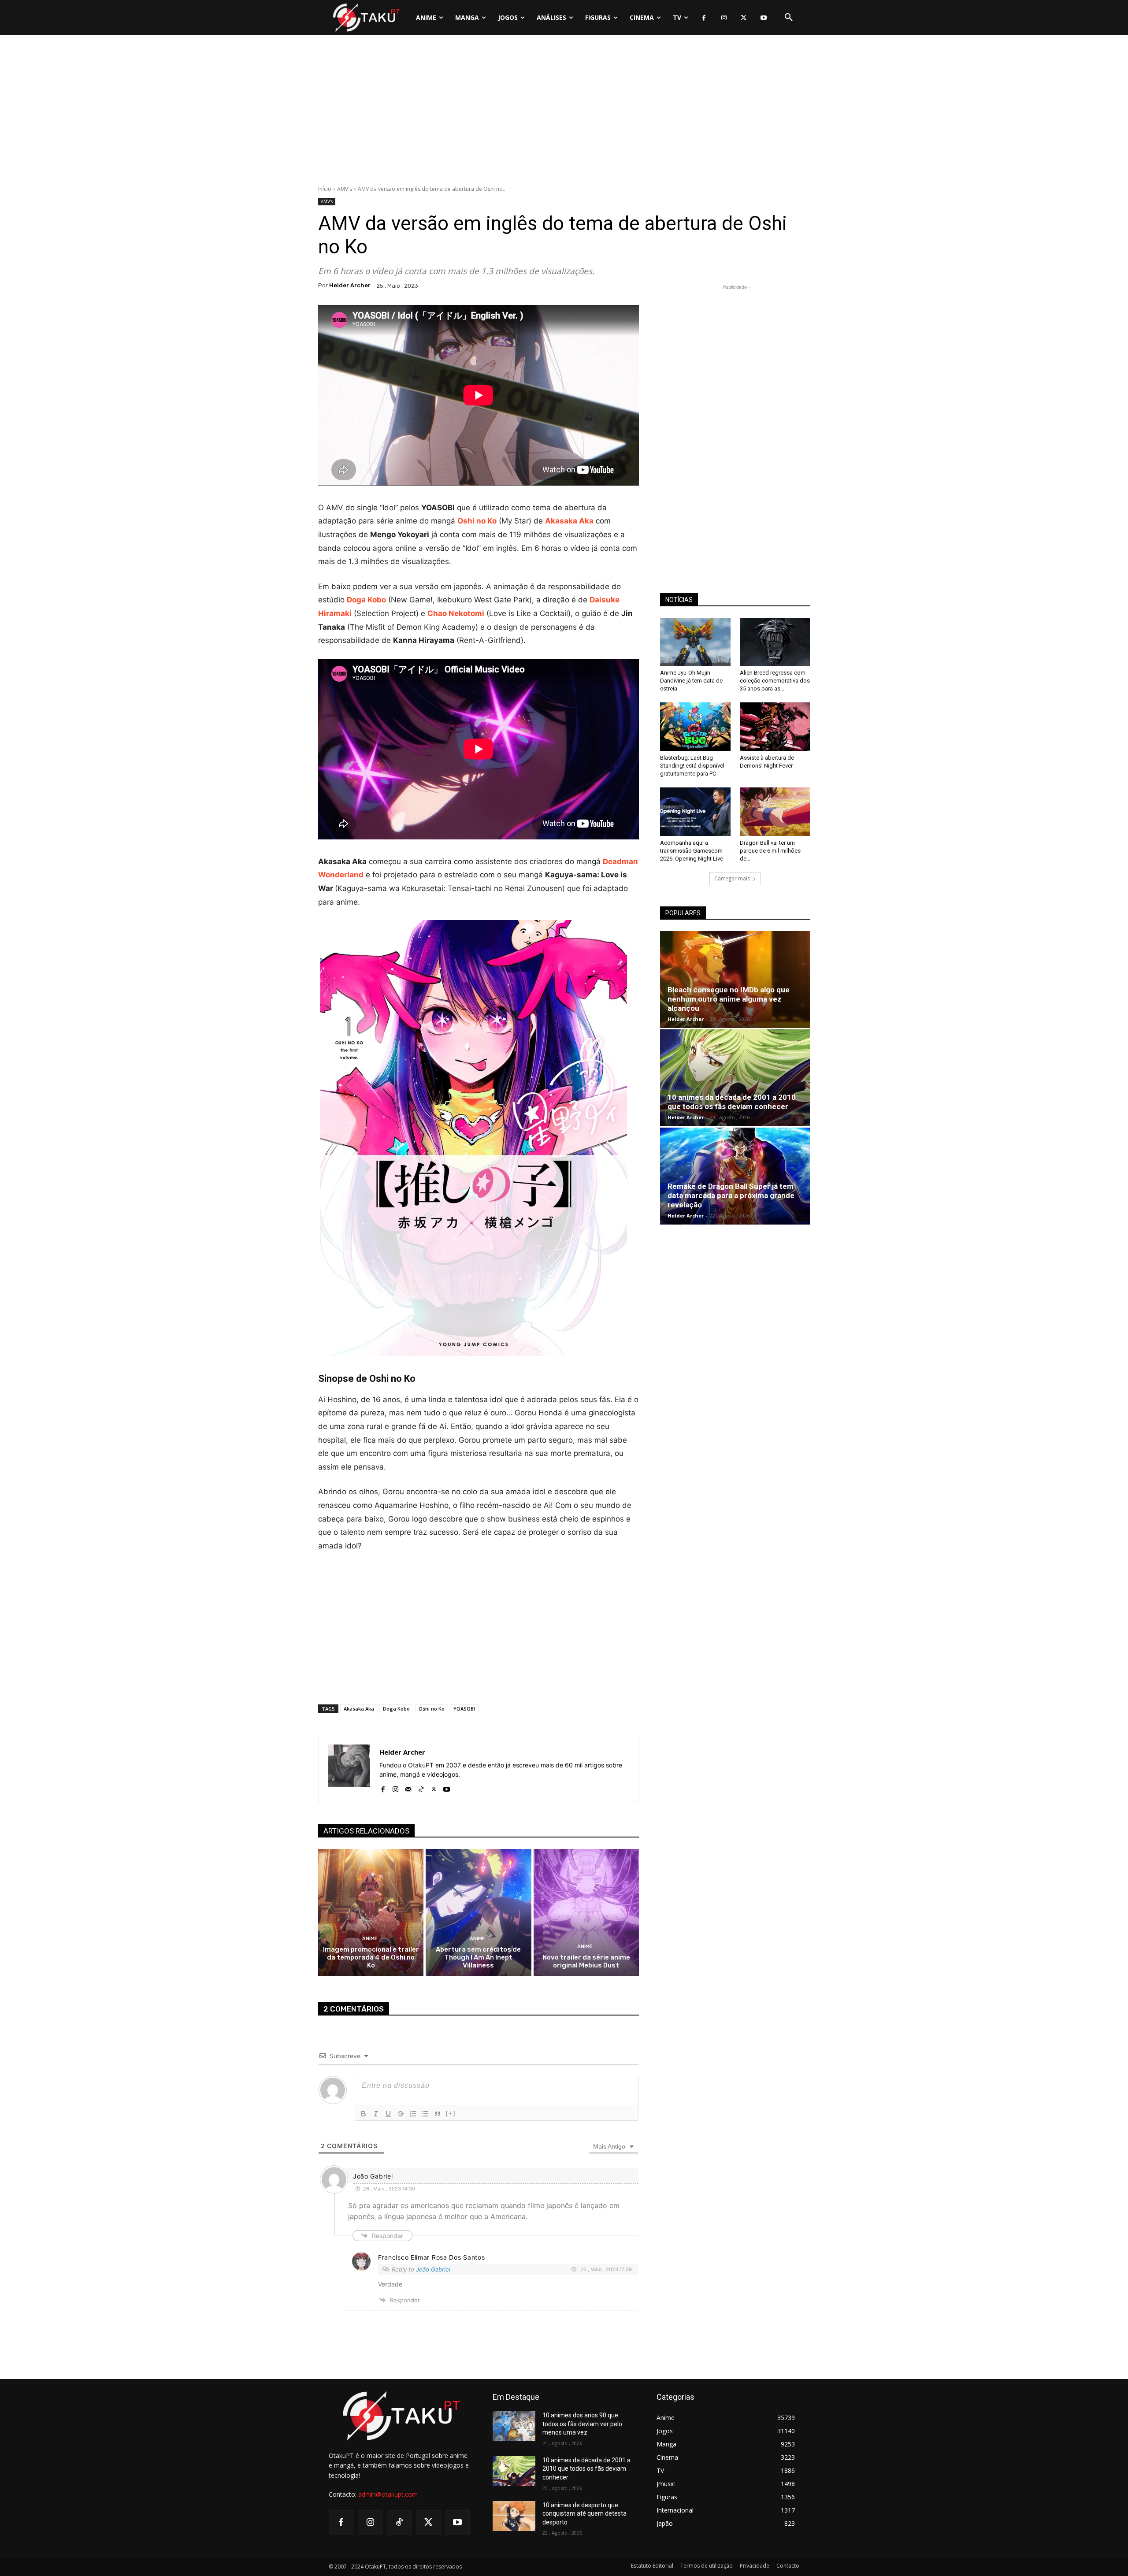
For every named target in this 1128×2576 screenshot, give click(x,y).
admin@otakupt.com (388, 2494)
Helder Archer (350, 285)
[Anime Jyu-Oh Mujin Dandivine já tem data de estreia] (695, 642)
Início (325, 189)
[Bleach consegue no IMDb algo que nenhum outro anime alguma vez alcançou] (735, 980)
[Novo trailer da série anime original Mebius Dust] (586, 1912)
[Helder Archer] (349, 1769)
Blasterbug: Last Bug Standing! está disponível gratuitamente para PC (692, 766)
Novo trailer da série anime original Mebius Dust (586, 1961)
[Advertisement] (564, 112)
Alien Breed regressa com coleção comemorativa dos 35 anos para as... (775, 681)
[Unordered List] (425, 2114)
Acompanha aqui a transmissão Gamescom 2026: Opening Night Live (692, 851)
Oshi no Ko (432, 1709)
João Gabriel (433, 2269)
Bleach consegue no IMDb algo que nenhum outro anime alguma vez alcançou (729, 999)
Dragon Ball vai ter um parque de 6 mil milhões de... (770, 851)
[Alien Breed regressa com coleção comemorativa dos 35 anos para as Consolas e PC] (775, 642)
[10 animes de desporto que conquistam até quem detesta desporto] (514, 2516)
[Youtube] (763, 18)
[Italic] (376, 2114)
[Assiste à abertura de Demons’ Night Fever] (775, 727)
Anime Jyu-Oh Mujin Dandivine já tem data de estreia (691, 681)
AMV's (345, 189)
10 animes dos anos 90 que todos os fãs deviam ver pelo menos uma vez (582, 2424)
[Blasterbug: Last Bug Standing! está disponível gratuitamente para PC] (695, 727)
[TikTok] (421, 1787)
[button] (789, 18)
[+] (451, 2113)
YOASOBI (464, 1709)
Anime (370, 1939)
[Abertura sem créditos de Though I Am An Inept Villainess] (478, 1912)
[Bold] (364, 2114)
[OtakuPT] (366, 17)
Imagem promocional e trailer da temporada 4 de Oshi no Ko (371, 1957)
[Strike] (401, 2114)
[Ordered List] (413, 2114)
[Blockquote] (438, 2114)
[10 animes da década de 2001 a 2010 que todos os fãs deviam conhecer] (735, 1078)
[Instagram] (724, 18)
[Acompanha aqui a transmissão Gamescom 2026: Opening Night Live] (695, 812)
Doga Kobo (366, 600)
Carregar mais (732, 878)
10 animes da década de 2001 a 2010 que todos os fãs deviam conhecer (732, 1102)
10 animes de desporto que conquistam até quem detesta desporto (584, 2514)
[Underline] (388, 2114)
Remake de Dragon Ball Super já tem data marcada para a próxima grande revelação (731, 1195)
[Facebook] (704, 18)
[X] (744, 18)
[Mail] (408, 1787)
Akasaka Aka (359, 1709)
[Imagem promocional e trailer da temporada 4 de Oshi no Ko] (371, 1912)
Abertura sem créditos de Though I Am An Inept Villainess (478, 1957)
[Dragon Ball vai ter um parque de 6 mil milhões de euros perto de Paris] (775, 812)
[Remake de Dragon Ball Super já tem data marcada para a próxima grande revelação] (735, 1176)
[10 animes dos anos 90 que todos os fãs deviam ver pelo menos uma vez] (514, 2426)
